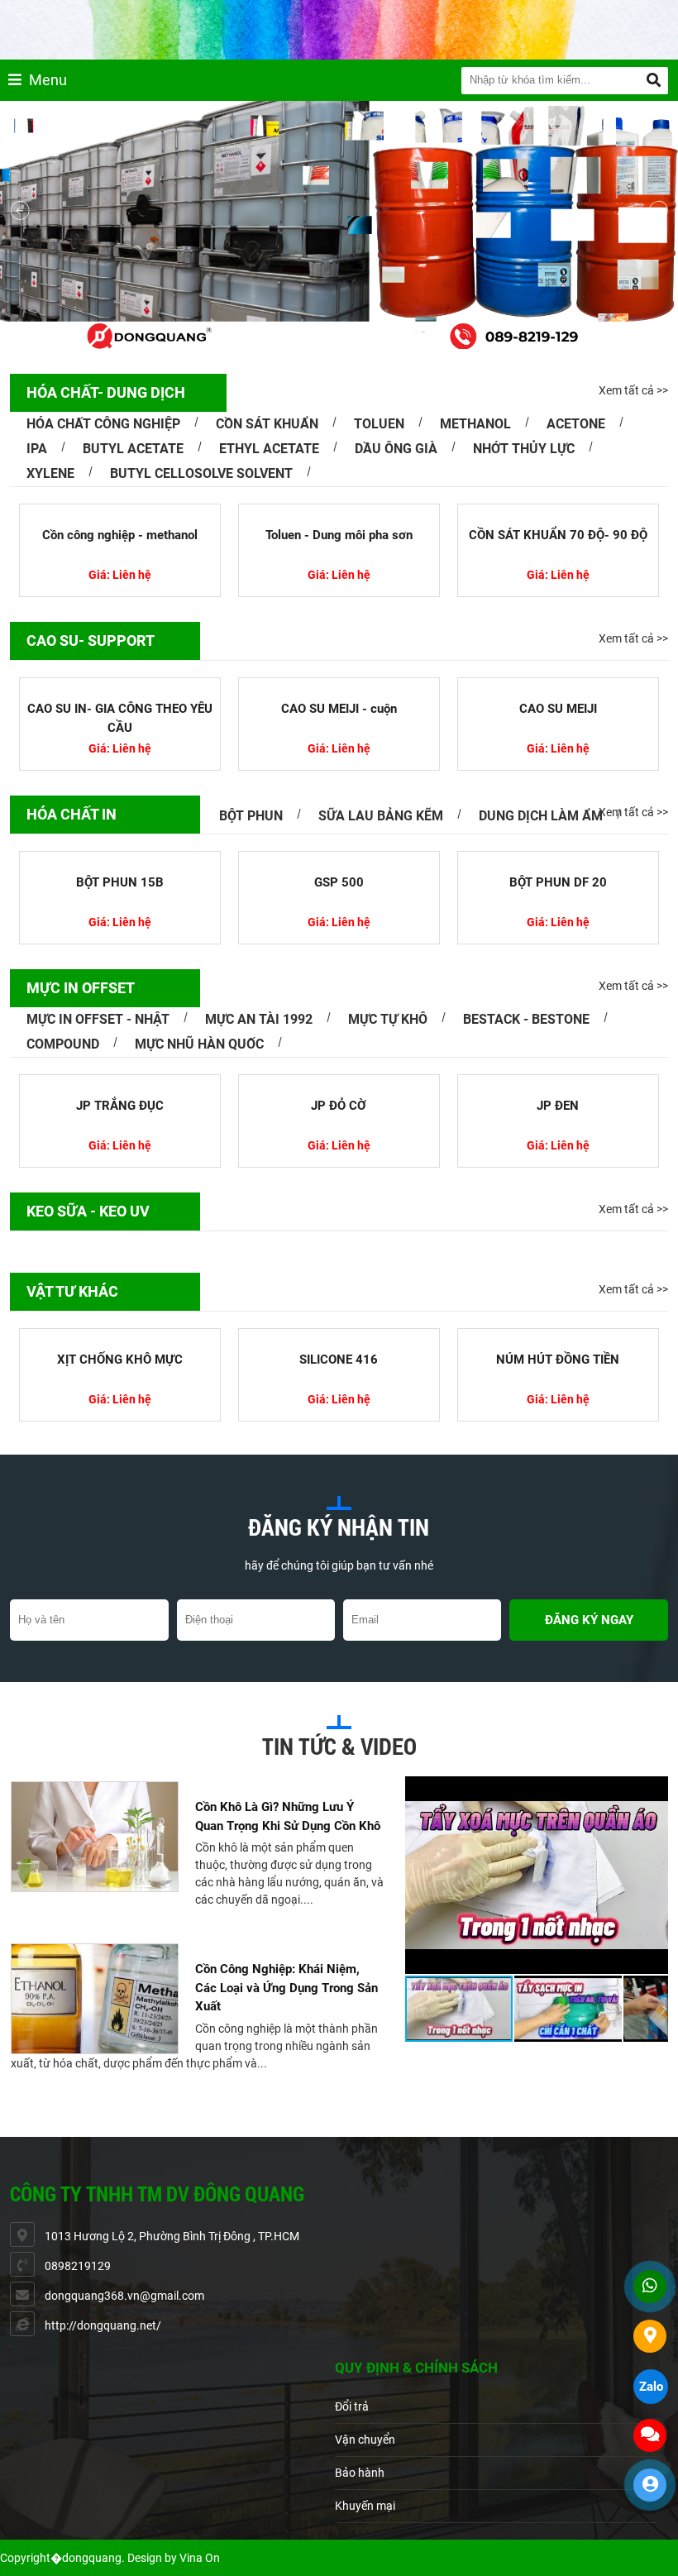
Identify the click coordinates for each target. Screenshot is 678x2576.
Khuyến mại (365, 2506)
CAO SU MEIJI (558, 709)
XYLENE (50, 473)
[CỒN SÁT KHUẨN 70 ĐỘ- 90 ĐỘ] (532, 511)
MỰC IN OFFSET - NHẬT (98, 1019)
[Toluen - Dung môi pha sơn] (313, 511)
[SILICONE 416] (339, 1336)
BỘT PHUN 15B (120, 882)
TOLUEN (379, 424)
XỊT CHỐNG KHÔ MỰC (120, 1360)
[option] (197, 1797)
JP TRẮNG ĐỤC (120, 1106)
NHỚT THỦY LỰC (524, 449)
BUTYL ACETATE (133, 449)
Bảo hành (360, 2473)
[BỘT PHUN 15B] (120, 858)
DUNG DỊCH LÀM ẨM (541, 816)
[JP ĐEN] (558, 1082)
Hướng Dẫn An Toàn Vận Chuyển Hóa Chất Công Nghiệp (285, 2093)
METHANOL (475, 424)
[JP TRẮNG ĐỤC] (120, 1082)
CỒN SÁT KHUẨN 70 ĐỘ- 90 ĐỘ (531, 535)
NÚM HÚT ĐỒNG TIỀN (558, 1360)
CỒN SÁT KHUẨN (267, 424)
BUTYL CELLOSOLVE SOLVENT (201, 473)
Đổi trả (352, 2406)
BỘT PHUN (251, 816)
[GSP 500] (339, 858)
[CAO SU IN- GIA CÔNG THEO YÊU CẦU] (120, 685)
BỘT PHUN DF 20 (558, 882)
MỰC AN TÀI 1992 (259, 1019)
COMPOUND (63, 1044)
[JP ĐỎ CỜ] (339, 1082)
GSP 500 (339, 882)
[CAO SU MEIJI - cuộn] (339, 685)
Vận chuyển (365, 2440)
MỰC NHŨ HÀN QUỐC (199, 1044)
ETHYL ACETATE (269, 449)
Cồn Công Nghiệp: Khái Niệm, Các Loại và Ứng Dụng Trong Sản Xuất (286, 1940)
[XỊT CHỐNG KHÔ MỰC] (120, 1336)
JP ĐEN (558, 1106)
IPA (37, 449)
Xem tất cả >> (633, 390)
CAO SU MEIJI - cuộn (339, 709)
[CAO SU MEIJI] (558, 685)
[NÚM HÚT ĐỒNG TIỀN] (558, 1336)
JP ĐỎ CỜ (339, 1106)
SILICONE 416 (339, 1360)
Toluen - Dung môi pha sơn (312, 535)
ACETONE (576, 424)
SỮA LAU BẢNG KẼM (381, 816)
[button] (653, 1791)
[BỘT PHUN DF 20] (558, 858)
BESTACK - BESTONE (526, 1019)
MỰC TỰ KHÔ (388, 1019)
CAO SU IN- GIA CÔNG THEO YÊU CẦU (120, 718)
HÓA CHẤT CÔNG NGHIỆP (103, 424)
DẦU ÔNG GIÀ (396, 449)
